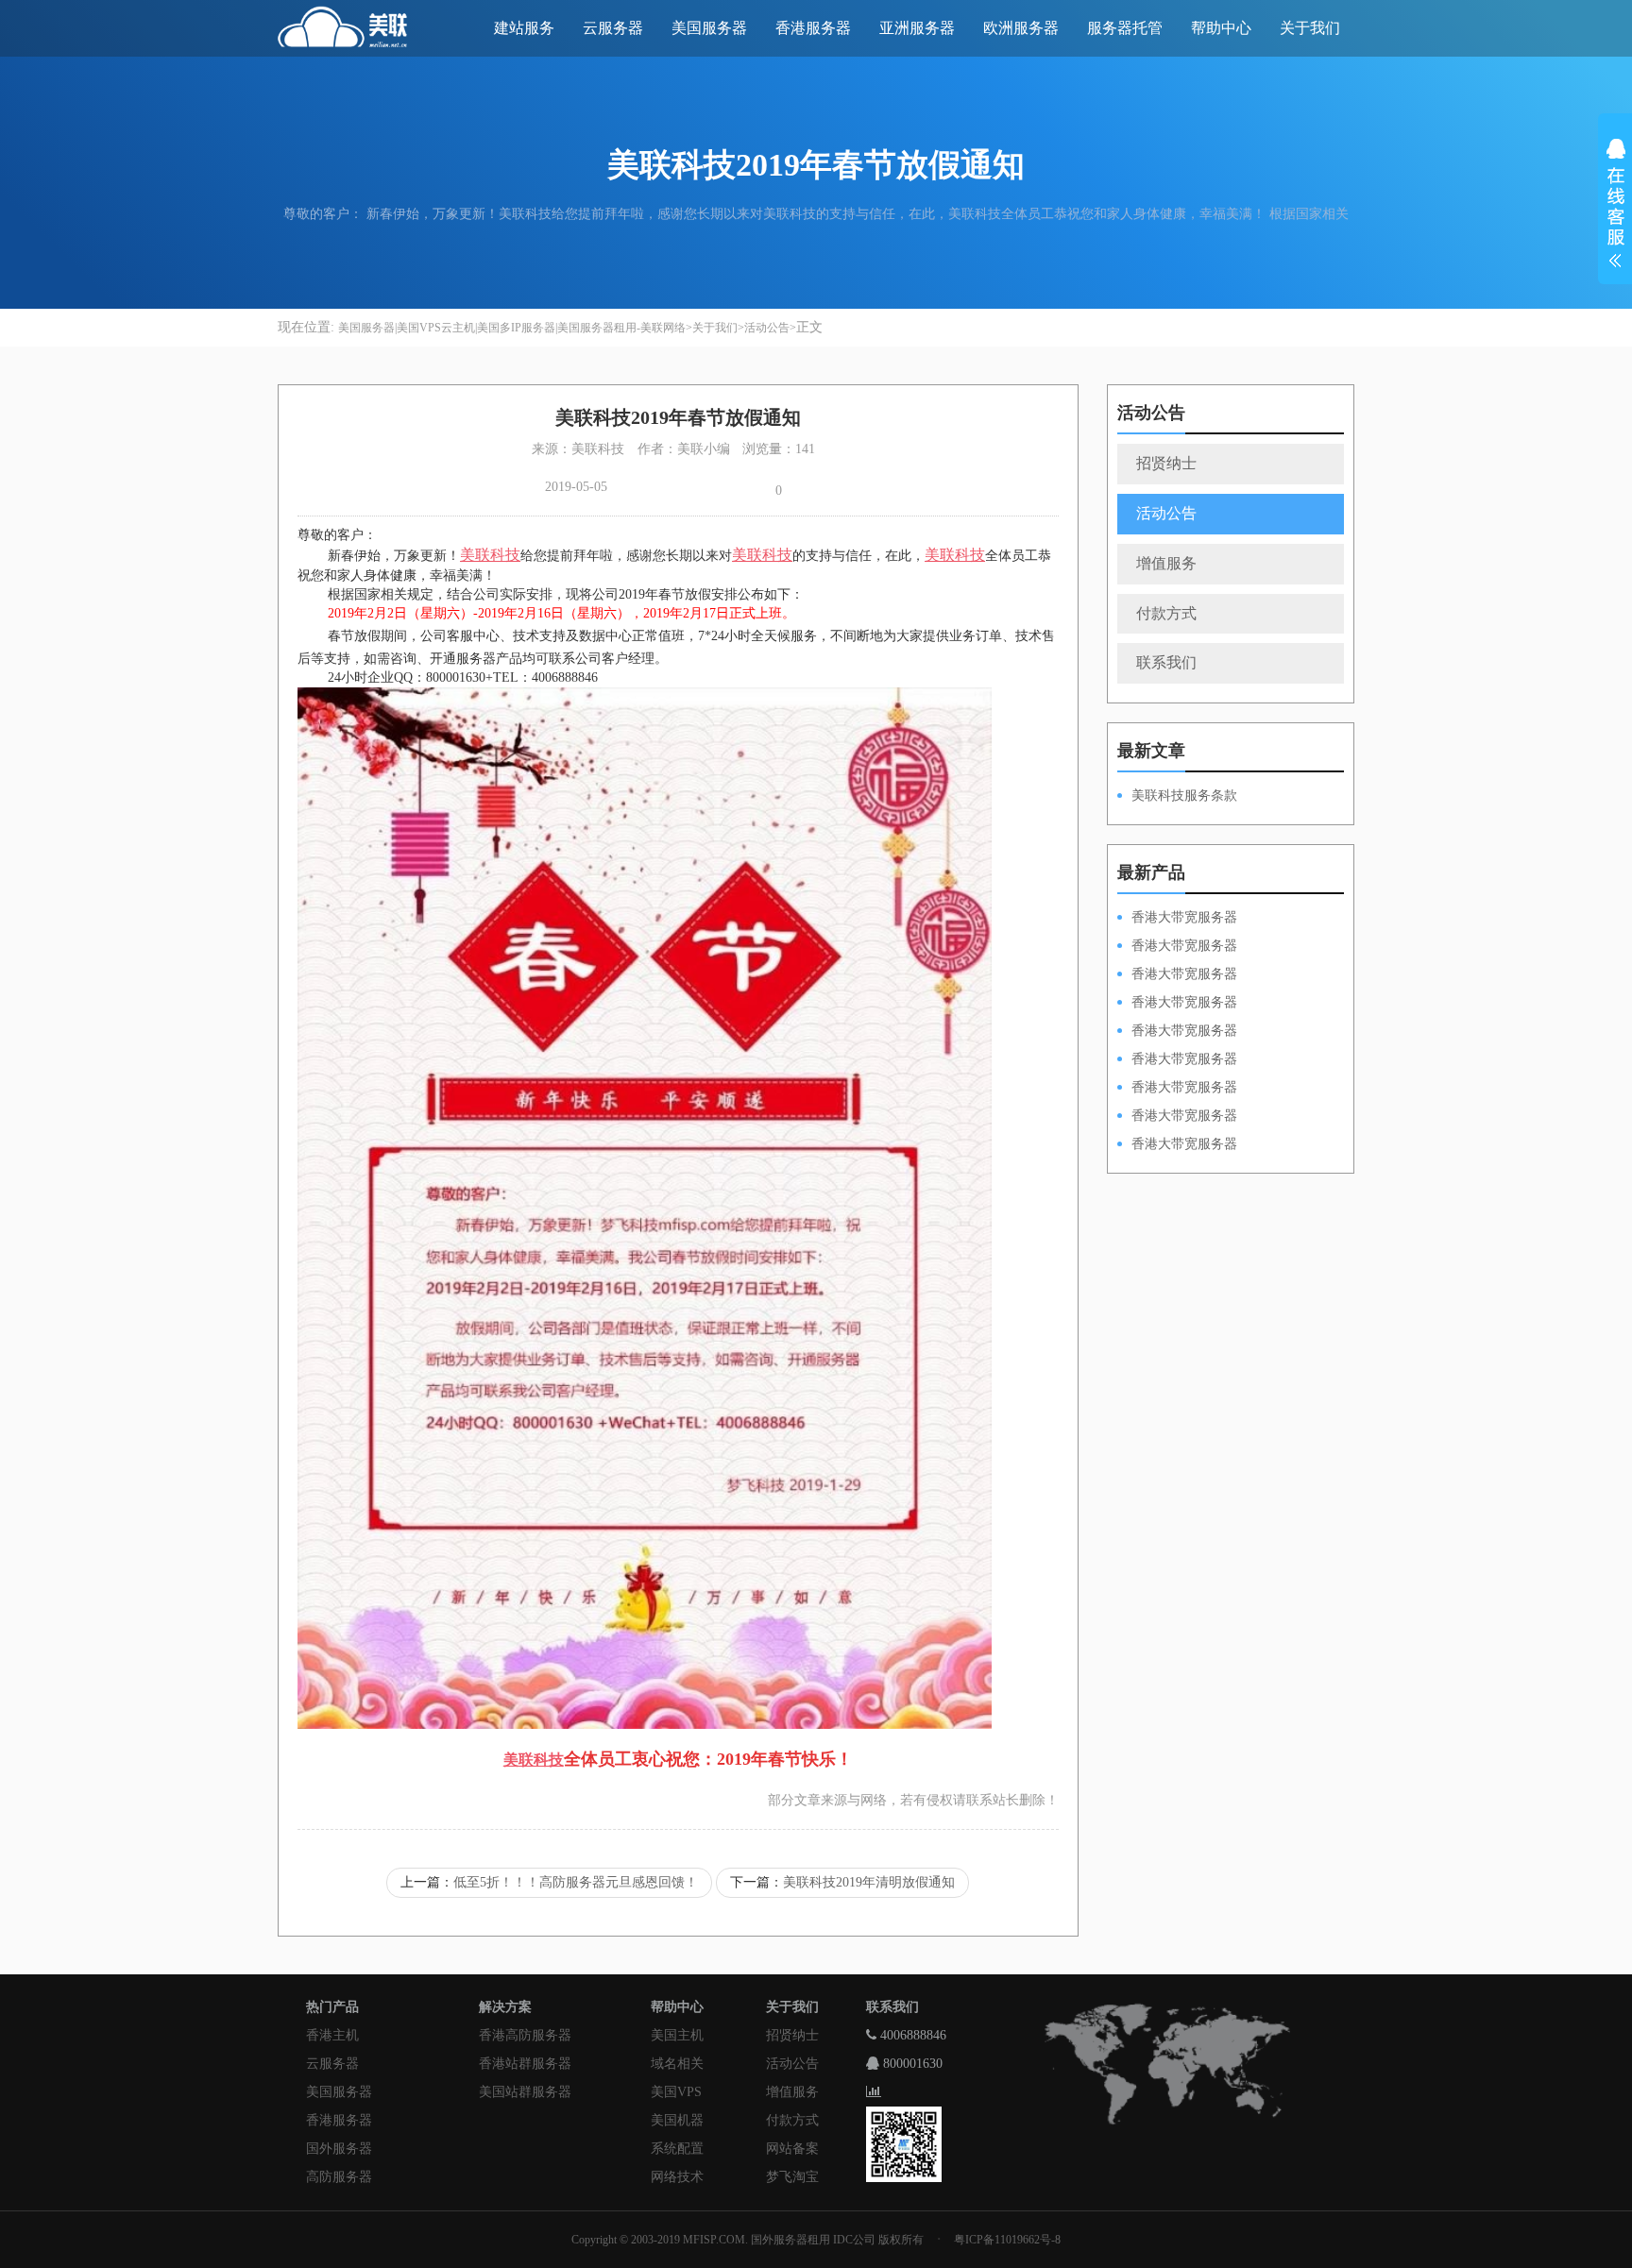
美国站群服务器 (525, 2092)
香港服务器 (813, 28)
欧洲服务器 (1021, 28)
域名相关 (677, 2064)
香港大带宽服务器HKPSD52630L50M (1177, 1060)
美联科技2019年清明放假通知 (869, 1882)
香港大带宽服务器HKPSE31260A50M (1177, 1117)
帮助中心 (1221, 28)
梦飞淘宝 (792, 2177)
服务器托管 (1125, 28)
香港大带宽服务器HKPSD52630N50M (1177, 1032)
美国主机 (677, 2035)
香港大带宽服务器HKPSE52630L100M (1177, 975)
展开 (1615, 206)
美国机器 (677, 2120)
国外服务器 (339, 2149)
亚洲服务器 (917, 28)
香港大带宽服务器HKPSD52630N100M (1177, 919)
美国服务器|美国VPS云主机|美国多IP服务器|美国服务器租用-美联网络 (512, 328)
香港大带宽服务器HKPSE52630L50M (1177, 1089)
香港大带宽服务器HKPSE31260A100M (1177, 1004)
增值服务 (1166, 563)
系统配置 (677, 2149)
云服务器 (613, 28)
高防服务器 (339, 2177)
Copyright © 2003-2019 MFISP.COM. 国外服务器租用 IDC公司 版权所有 (748, 2240)
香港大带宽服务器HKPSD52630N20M (1177, 1145)
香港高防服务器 (525, 2035)
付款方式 (1166, 613)
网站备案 (792, 2149)
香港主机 (332, 2035)
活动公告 (767, 328)
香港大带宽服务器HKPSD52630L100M (1177, 947)
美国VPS (676, 2092)
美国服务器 (709, 28)
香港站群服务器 (525, 2064)
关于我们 (1310, 28)
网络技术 (677, 2177)
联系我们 (1166, 662)
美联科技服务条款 (1184, 795)
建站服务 (524, 28)
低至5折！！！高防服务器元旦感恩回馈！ (576, 1882)
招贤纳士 (1166, 463)
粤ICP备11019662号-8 (1007, 2240)
